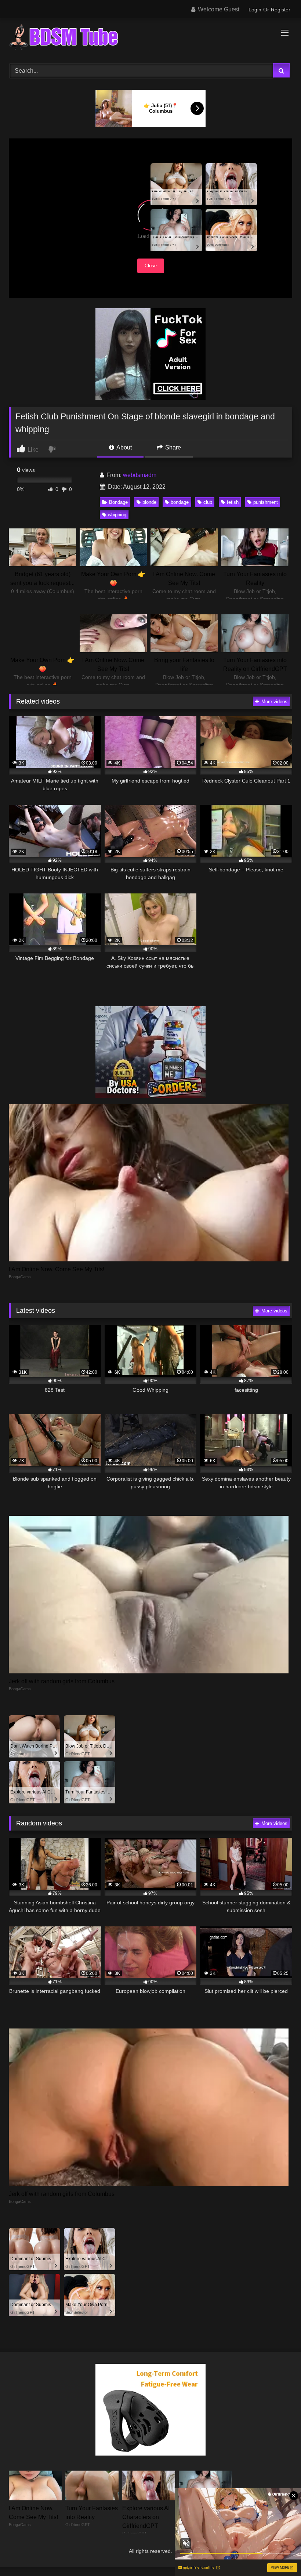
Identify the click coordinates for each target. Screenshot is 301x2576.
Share (172, 447)
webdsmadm (140, 475)
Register (281, 10)
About (124, 447)
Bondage (118, 502)
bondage (180, 502)
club (208, 502)
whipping (117, 515)
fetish (233, 502)
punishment (266, 502)
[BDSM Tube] (150, 38)
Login (255, 10)
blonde (149, 502)
